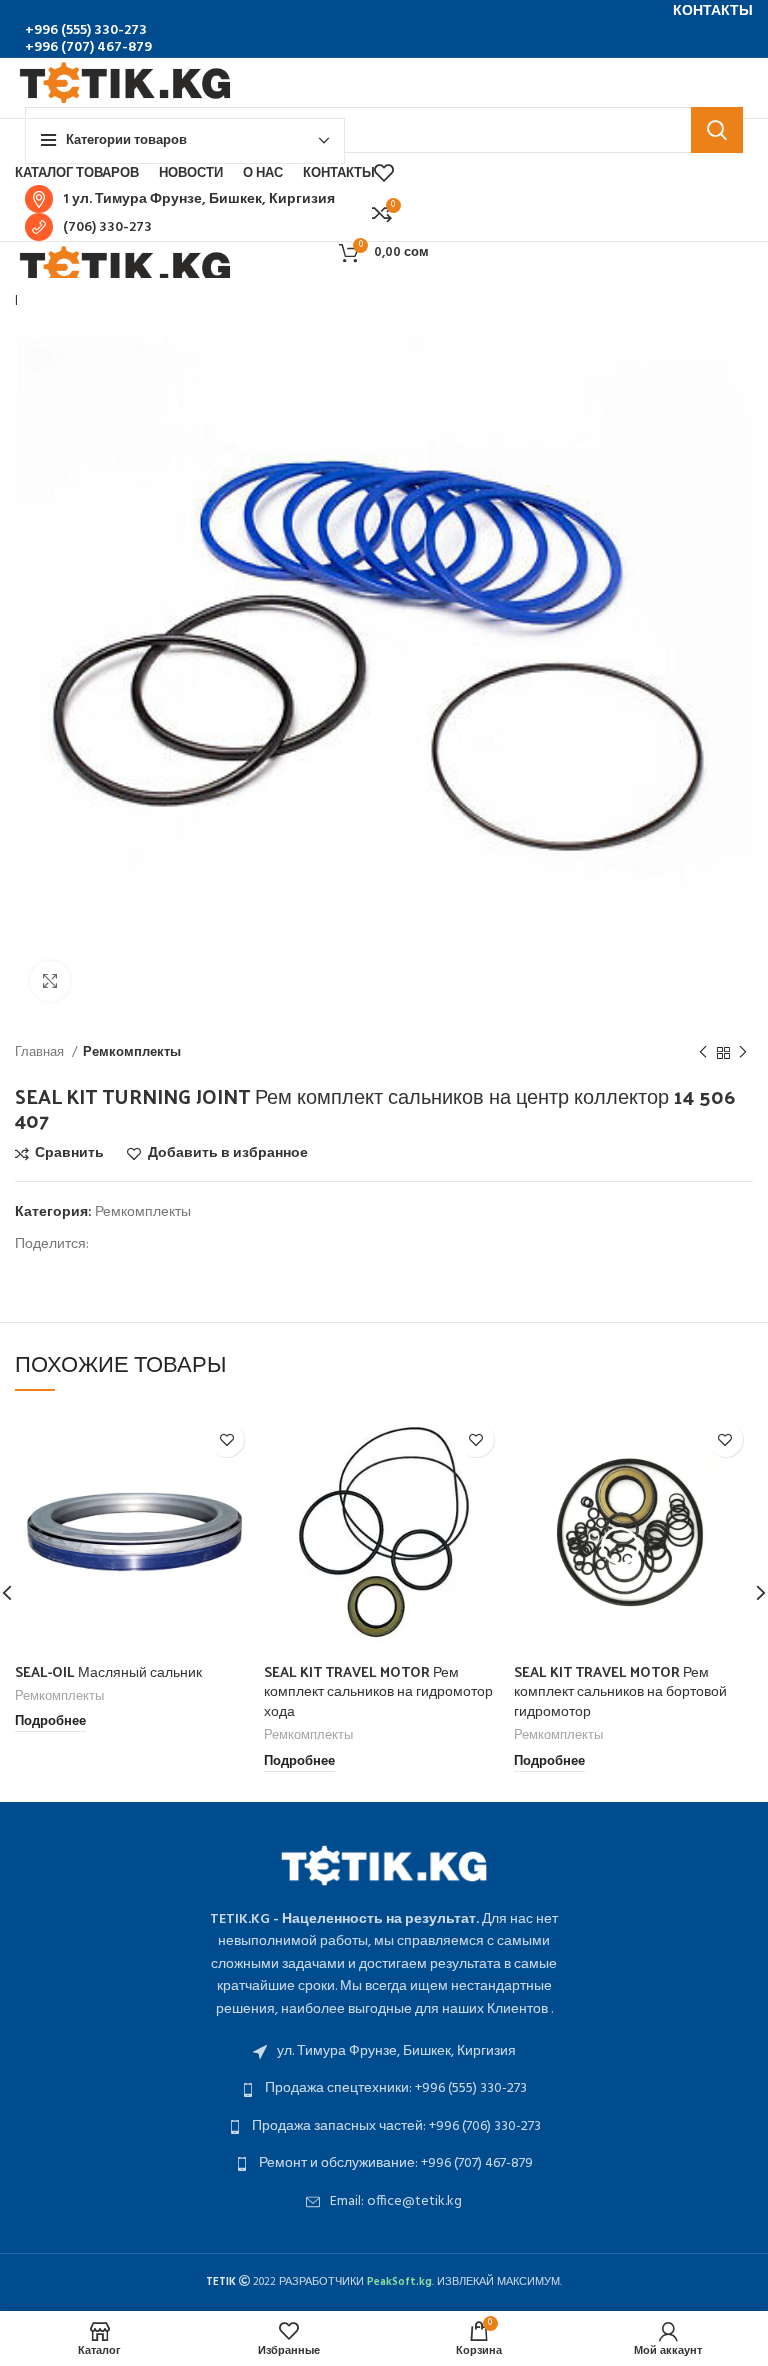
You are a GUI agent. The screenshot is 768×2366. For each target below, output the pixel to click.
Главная (41, 1052)
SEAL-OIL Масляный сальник (108, 1671)
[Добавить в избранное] (226, 1439)
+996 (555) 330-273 (86, 30)
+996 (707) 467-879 (88, 47)
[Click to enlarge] (50, 981)
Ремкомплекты (132, 1052)
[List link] (384, 2052)
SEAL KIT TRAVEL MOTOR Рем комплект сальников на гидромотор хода (378, 1691)
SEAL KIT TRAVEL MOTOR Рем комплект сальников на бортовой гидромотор (620, 1691)
